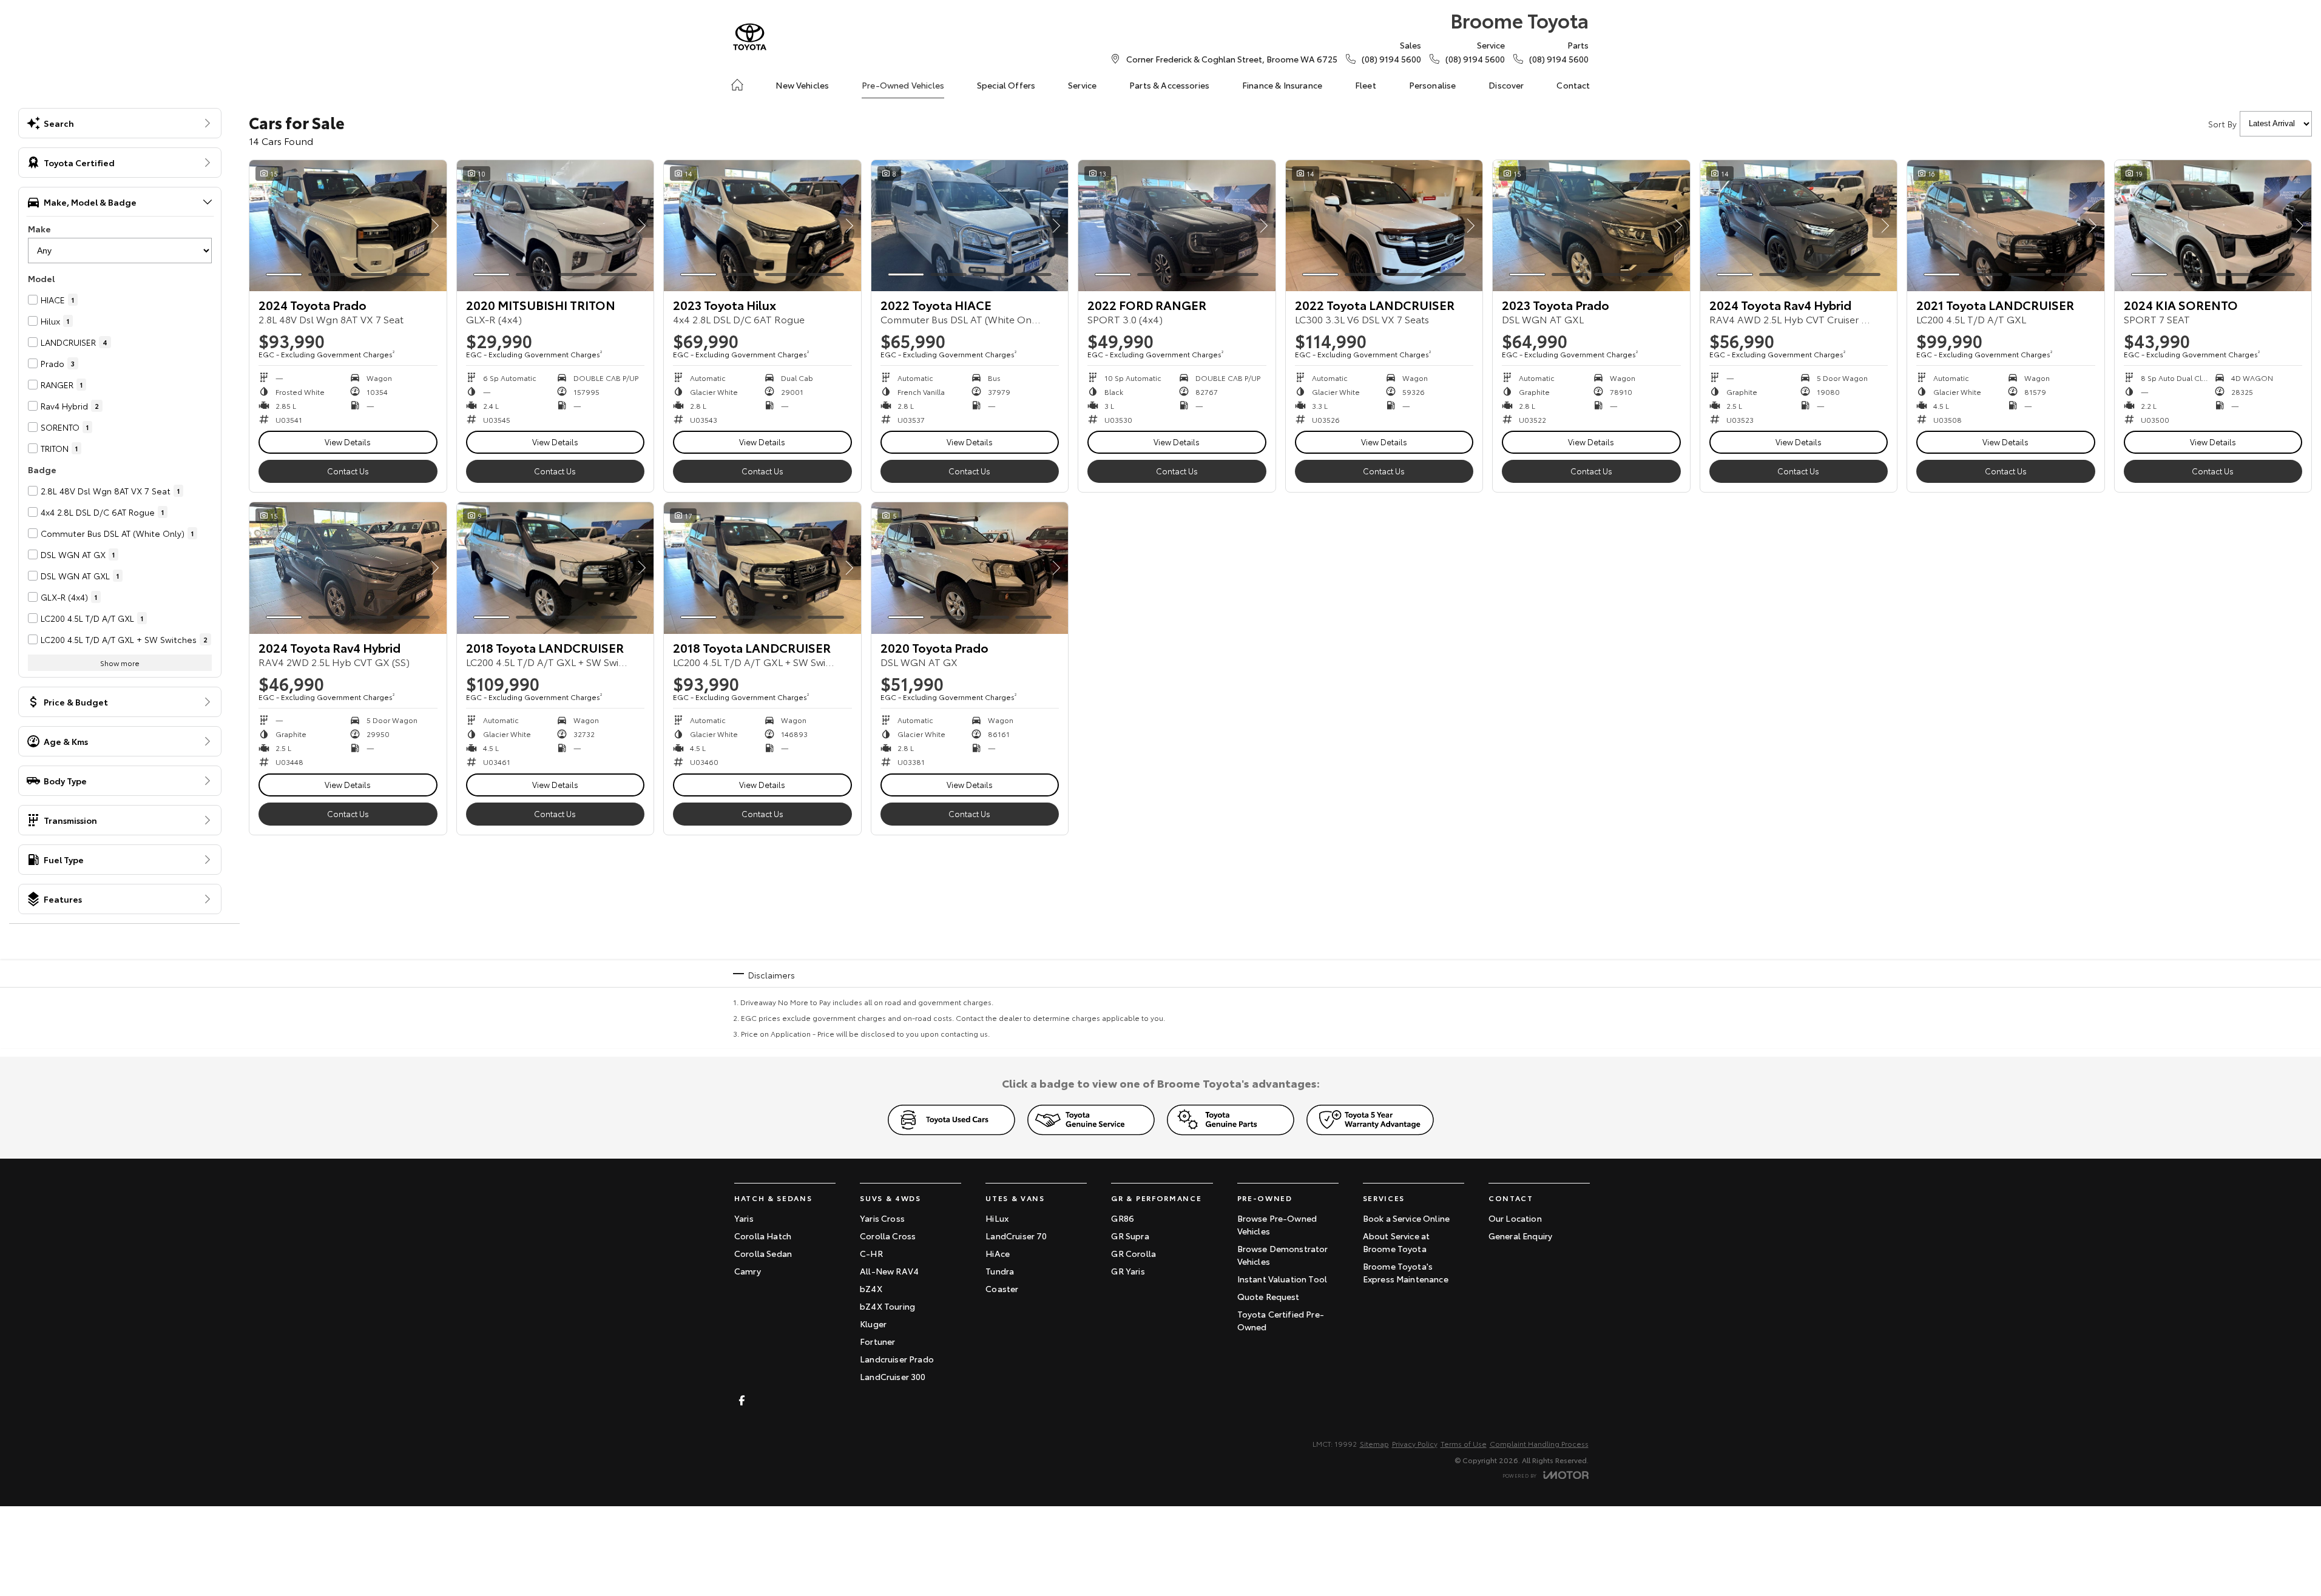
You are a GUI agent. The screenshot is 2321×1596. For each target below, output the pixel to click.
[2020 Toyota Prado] (970, 568)
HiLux (997, 1218)
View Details (348, 442)
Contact (1573, 85)
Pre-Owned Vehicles (903, 85)
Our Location (1515, 1218)
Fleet (1366, 85)
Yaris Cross (882, 1218)
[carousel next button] (434, 226)
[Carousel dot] (284, 274)
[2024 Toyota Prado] (348, 226)
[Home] (737, 85)
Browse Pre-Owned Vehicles (1277, 1224)
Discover (1506, 85)
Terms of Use (1464, 1443)
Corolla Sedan (763, 1253)
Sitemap (1374, 1443)
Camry (748, 1271)
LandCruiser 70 (1016, 1236)
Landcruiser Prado (897, 1359)
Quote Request (1269, 1296)
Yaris (744, 1218)
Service (1082, 85)
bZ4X (871, 1288)
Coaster (1002, 1288)
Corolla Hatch (763, 1236)
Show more (120, 663)
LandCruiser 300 (893, 1376)
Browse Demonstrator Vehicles (1283, 1255)
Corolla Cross (888, 1236)
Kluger (873, 1324)
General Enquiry (1520, 1236)
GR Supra (1130, 1236)
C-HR (871, 1253)
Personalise (1433, 85)
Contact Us (348, 471)
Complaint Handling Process (1539, 1443)
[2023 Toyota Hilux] (762, 226)
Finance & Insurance (1282, 85)
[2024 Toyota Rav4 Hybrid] (1799, 226)
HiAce (998, 1253)
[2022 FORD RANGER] (1177, 226)
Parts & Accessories (1169, 85)
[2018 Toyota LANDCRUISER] (556, 568)
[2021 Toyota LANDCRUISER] (2006, 226)
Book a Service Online (1406, 1218)
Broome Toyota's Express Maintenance (1406, 1272)
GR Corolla (1133, 1253)
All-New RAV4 (889, 1271)
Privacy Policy (1415, 1443)
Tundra (1000, 1271)
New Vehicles (802, 85)
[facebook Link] (742, 1400)
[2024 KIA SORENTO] (2213, 226)
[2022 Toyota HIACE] (970, 226)
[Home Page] (750, 37)
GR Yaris (1128, 1271)
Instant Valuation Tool (1282, 1279)
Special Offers (1006, 85)
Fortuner (877, 1341)
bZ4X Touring (887, 1306)
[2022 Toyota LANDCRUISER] (1384, 226)
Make (39, 229)
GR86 (1123, 1218)
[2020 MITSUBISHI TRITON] (556, 226)
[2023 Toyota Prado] (1591, 226)
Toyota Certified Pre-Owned (1281, 1320)
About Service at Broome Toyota (1397, 1242)
